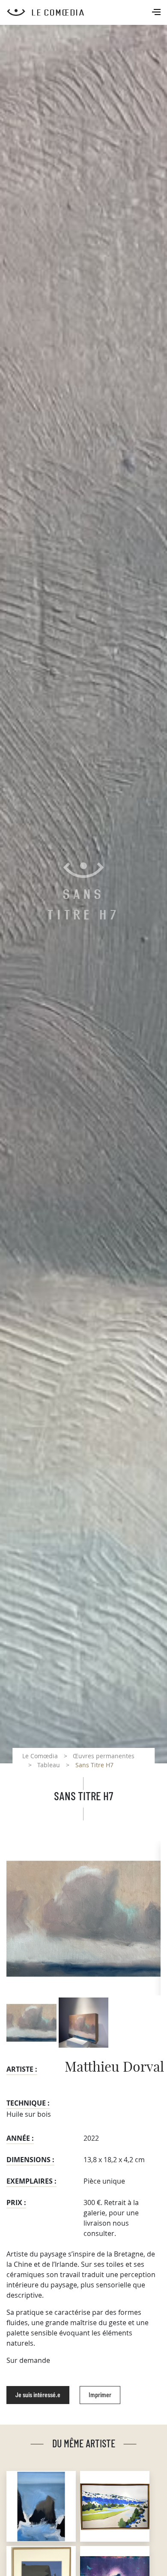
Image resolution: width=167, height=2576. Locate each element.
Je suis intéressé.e (38, 2395)
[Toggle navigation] (157, 13)
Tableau (49, 1765)
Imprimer (100, 2395)
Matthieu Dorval (114, 2067)
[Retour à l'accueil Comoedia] (87, 12)
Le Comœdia (40, 1756)
